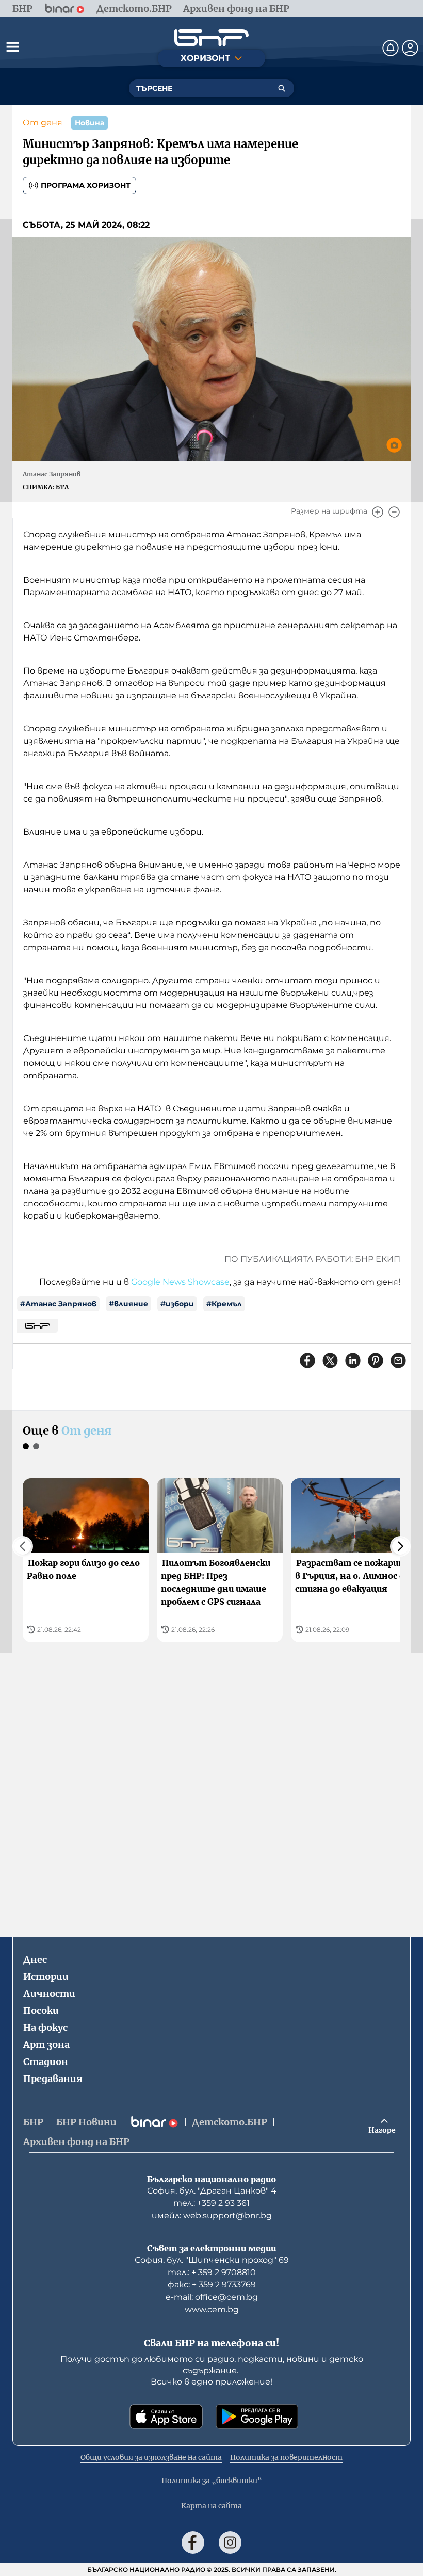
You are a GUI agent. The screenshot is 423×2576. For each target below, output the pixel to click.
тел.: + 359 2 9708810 (212, 2272)
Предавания (53, 2079)
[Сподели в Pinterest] (376, 1361)
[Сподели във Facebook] (307, 1361)
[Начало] (211, 38)
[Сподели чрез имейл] (398, 1361)
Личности (49, 1994)
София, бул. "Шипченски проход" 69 (212, 2260)
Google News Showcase (180, 1282)
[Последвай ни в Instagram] (230, 2542)
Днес (35, 1959)
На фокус (45, 2028)
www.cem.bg (212, 2309)
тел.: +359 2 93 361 (211, 2203)
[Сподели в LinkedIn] (353, 1361)
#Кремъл (224, 1304)
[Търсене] (282, 88)
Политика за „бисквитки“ (212, 2481)
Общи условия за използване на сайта (151, 2457)
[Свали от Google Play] (257, 2417)
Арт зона (46, 2045)
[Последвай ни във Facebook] (193, 2542)
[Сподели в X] (330, 1361)
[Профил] (410, 48)
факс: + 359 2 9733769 (212, 2285)
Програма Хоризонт (86, 185)
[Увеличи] (378, 512)
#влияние (128, 1304)
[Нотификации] (391, 48)
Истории (46, 1977)
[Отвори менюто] (12, 46)
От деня (43, 123)
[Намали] (394, 512)
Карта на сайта (211, 2506)
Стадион (46, 2062)
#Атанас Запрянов (58, 1304)
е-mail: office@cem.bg (212, 2297)
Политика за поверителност (286, 2457)
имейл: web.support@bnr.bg (212, 2215)
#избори (177, 1304)
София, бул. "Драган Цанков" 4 (212, 2191)
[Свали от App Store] (166, 2417)
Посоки (41, 2011)
